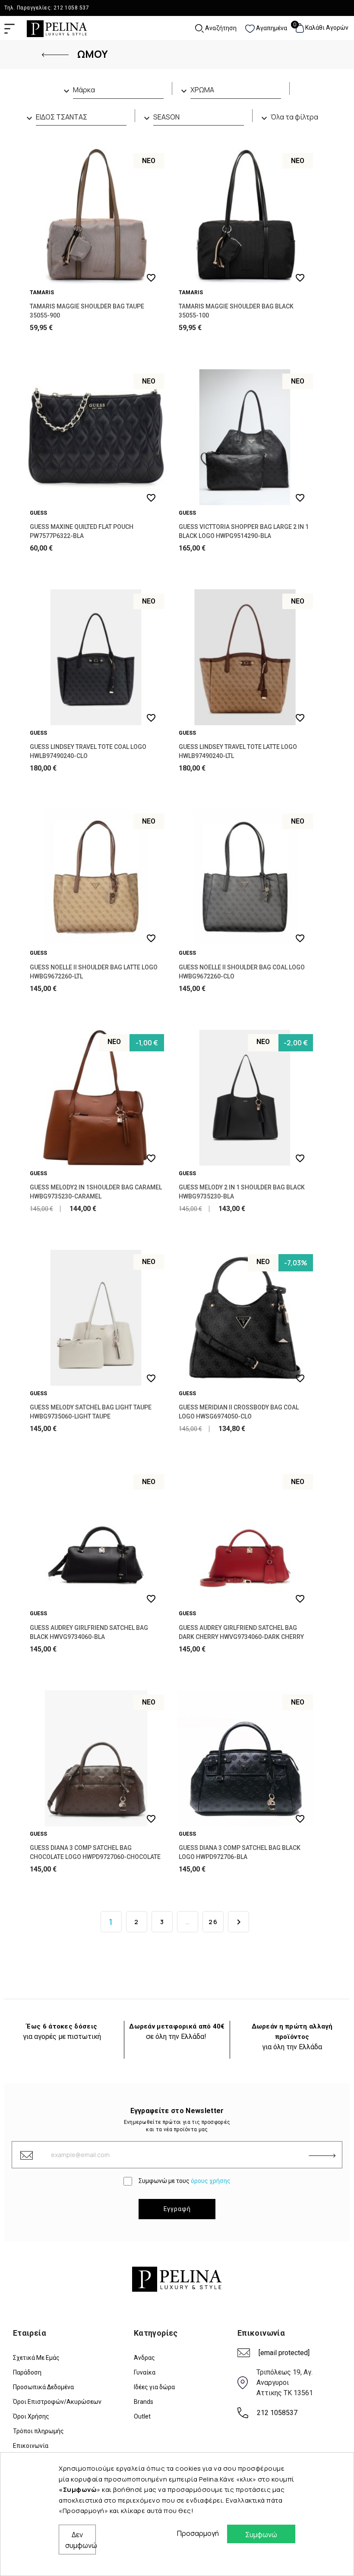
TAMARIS (42, 293)
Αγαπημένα (271, 28)
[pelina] (57, 28)
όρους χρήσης (211, 2181)
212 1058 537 (71, 8)
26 (213, 1922)
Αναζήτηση (220, 28)
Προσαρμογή (196, 2533)
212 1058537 (277, 2413)
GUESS (38, 513)
